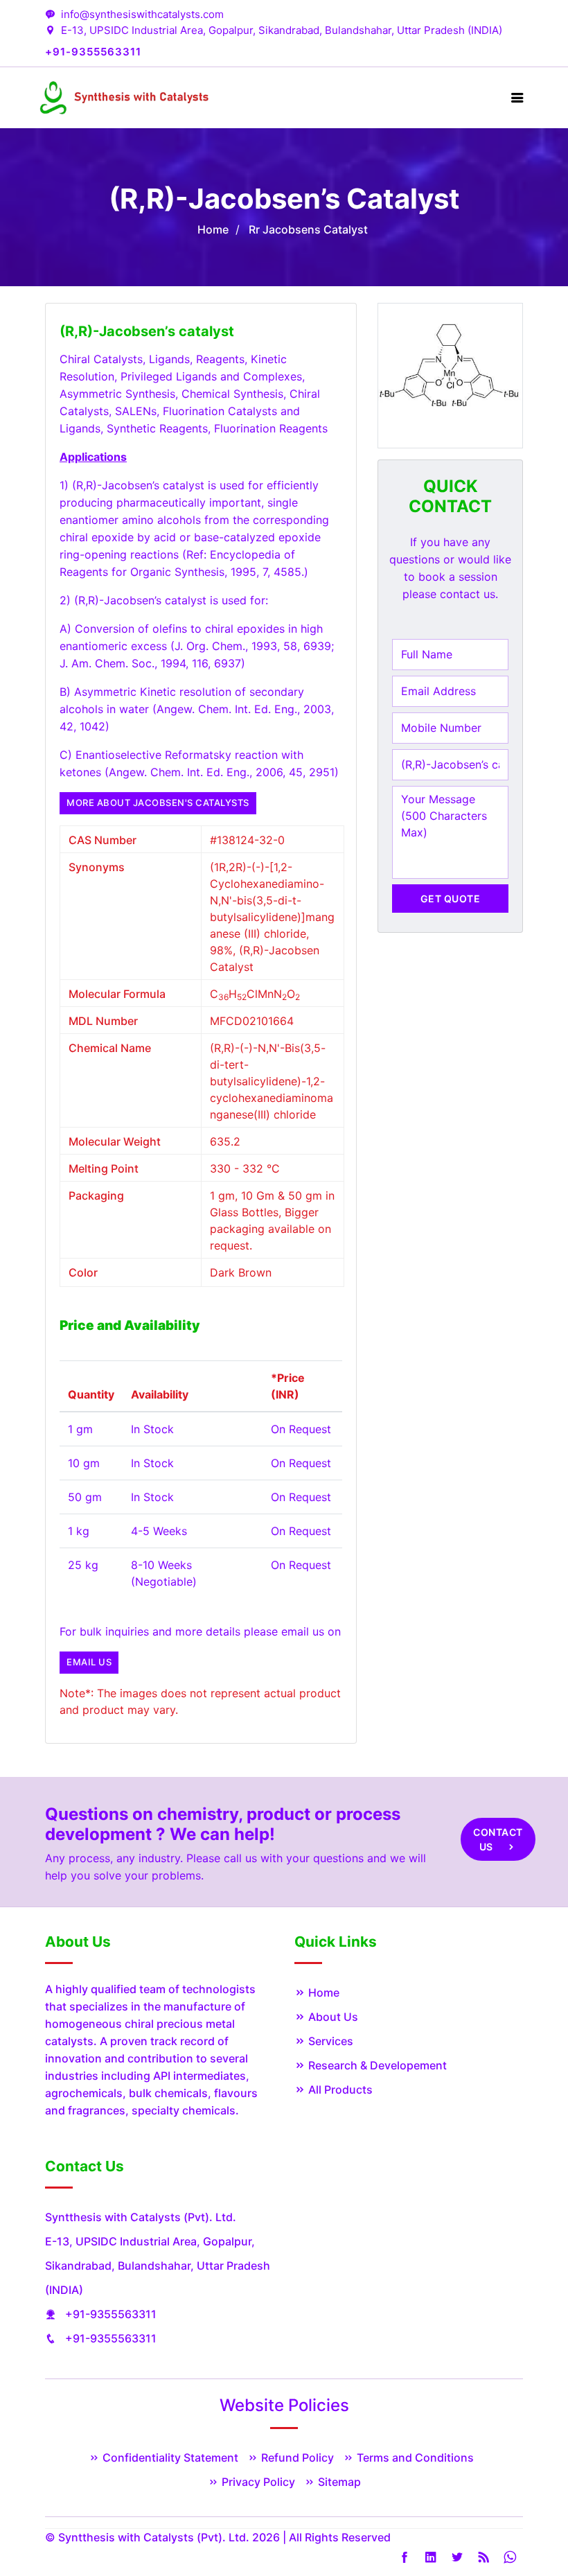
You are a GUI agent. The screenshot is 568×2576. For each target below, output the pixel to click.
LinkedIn (431, 2557)
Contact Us (498, 1839)
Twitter (457, 2557)
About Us (332, 2017)
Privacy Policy (257, 2482)
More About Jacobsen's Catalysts (158, 803)
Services (329, 2041)
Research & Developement (376, 2065)
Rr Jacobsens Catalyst (308, 229)
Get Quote (451, 899)
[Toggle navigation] (517, 98)
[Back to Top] (540, 2531)
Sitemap (338, 2482)
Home (213, 229)
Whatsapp (510, 2557)
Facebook (405, 2557)
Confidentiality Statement (169, 2457)
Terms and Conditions (414, 2457)
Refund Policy (296, 2457)
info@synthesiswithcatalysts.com (142, 14)
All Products (339, 2089)
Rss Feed (483, 2557)
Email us (89, 1662)
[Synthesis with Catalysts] (125, 97)
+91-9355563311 (111, 2314)
